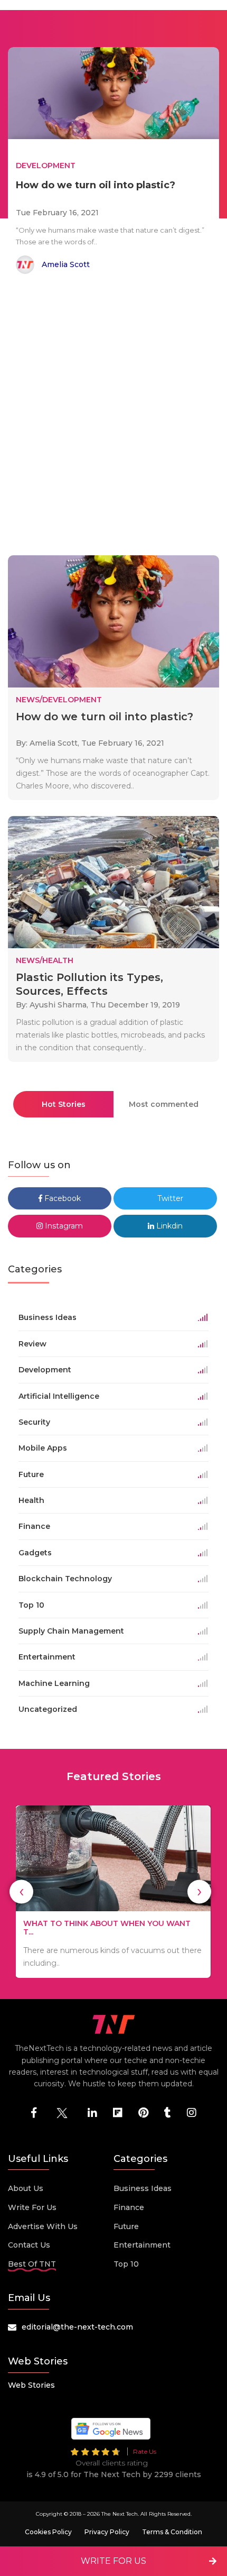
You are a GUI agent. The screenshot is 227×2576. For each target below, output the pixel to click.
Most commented (164, 1104)
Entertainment (142, 2245)
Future (126, 2226)
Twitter (169, 1198)
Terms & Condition (172, 2532)
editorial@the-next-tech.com (77, 2327)
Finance (129, 2207)
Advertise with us (43, 2226)
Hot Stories (64, 1104)
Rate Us (145, 2451)
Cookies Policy (48, 2532)
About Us (26, 2188)
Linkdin (168, 1226)
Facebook (62, 1198)
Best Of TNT (32, 2264)
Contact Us (29, 2245)
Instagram (63, 1226)
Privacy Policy (107, 2532)
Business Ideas (143, 2188)
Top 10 (126, 2264)
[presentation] (21, 1891)
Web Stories (31, 2385)
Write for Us (32, 2207)
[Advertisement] (113, 417)
